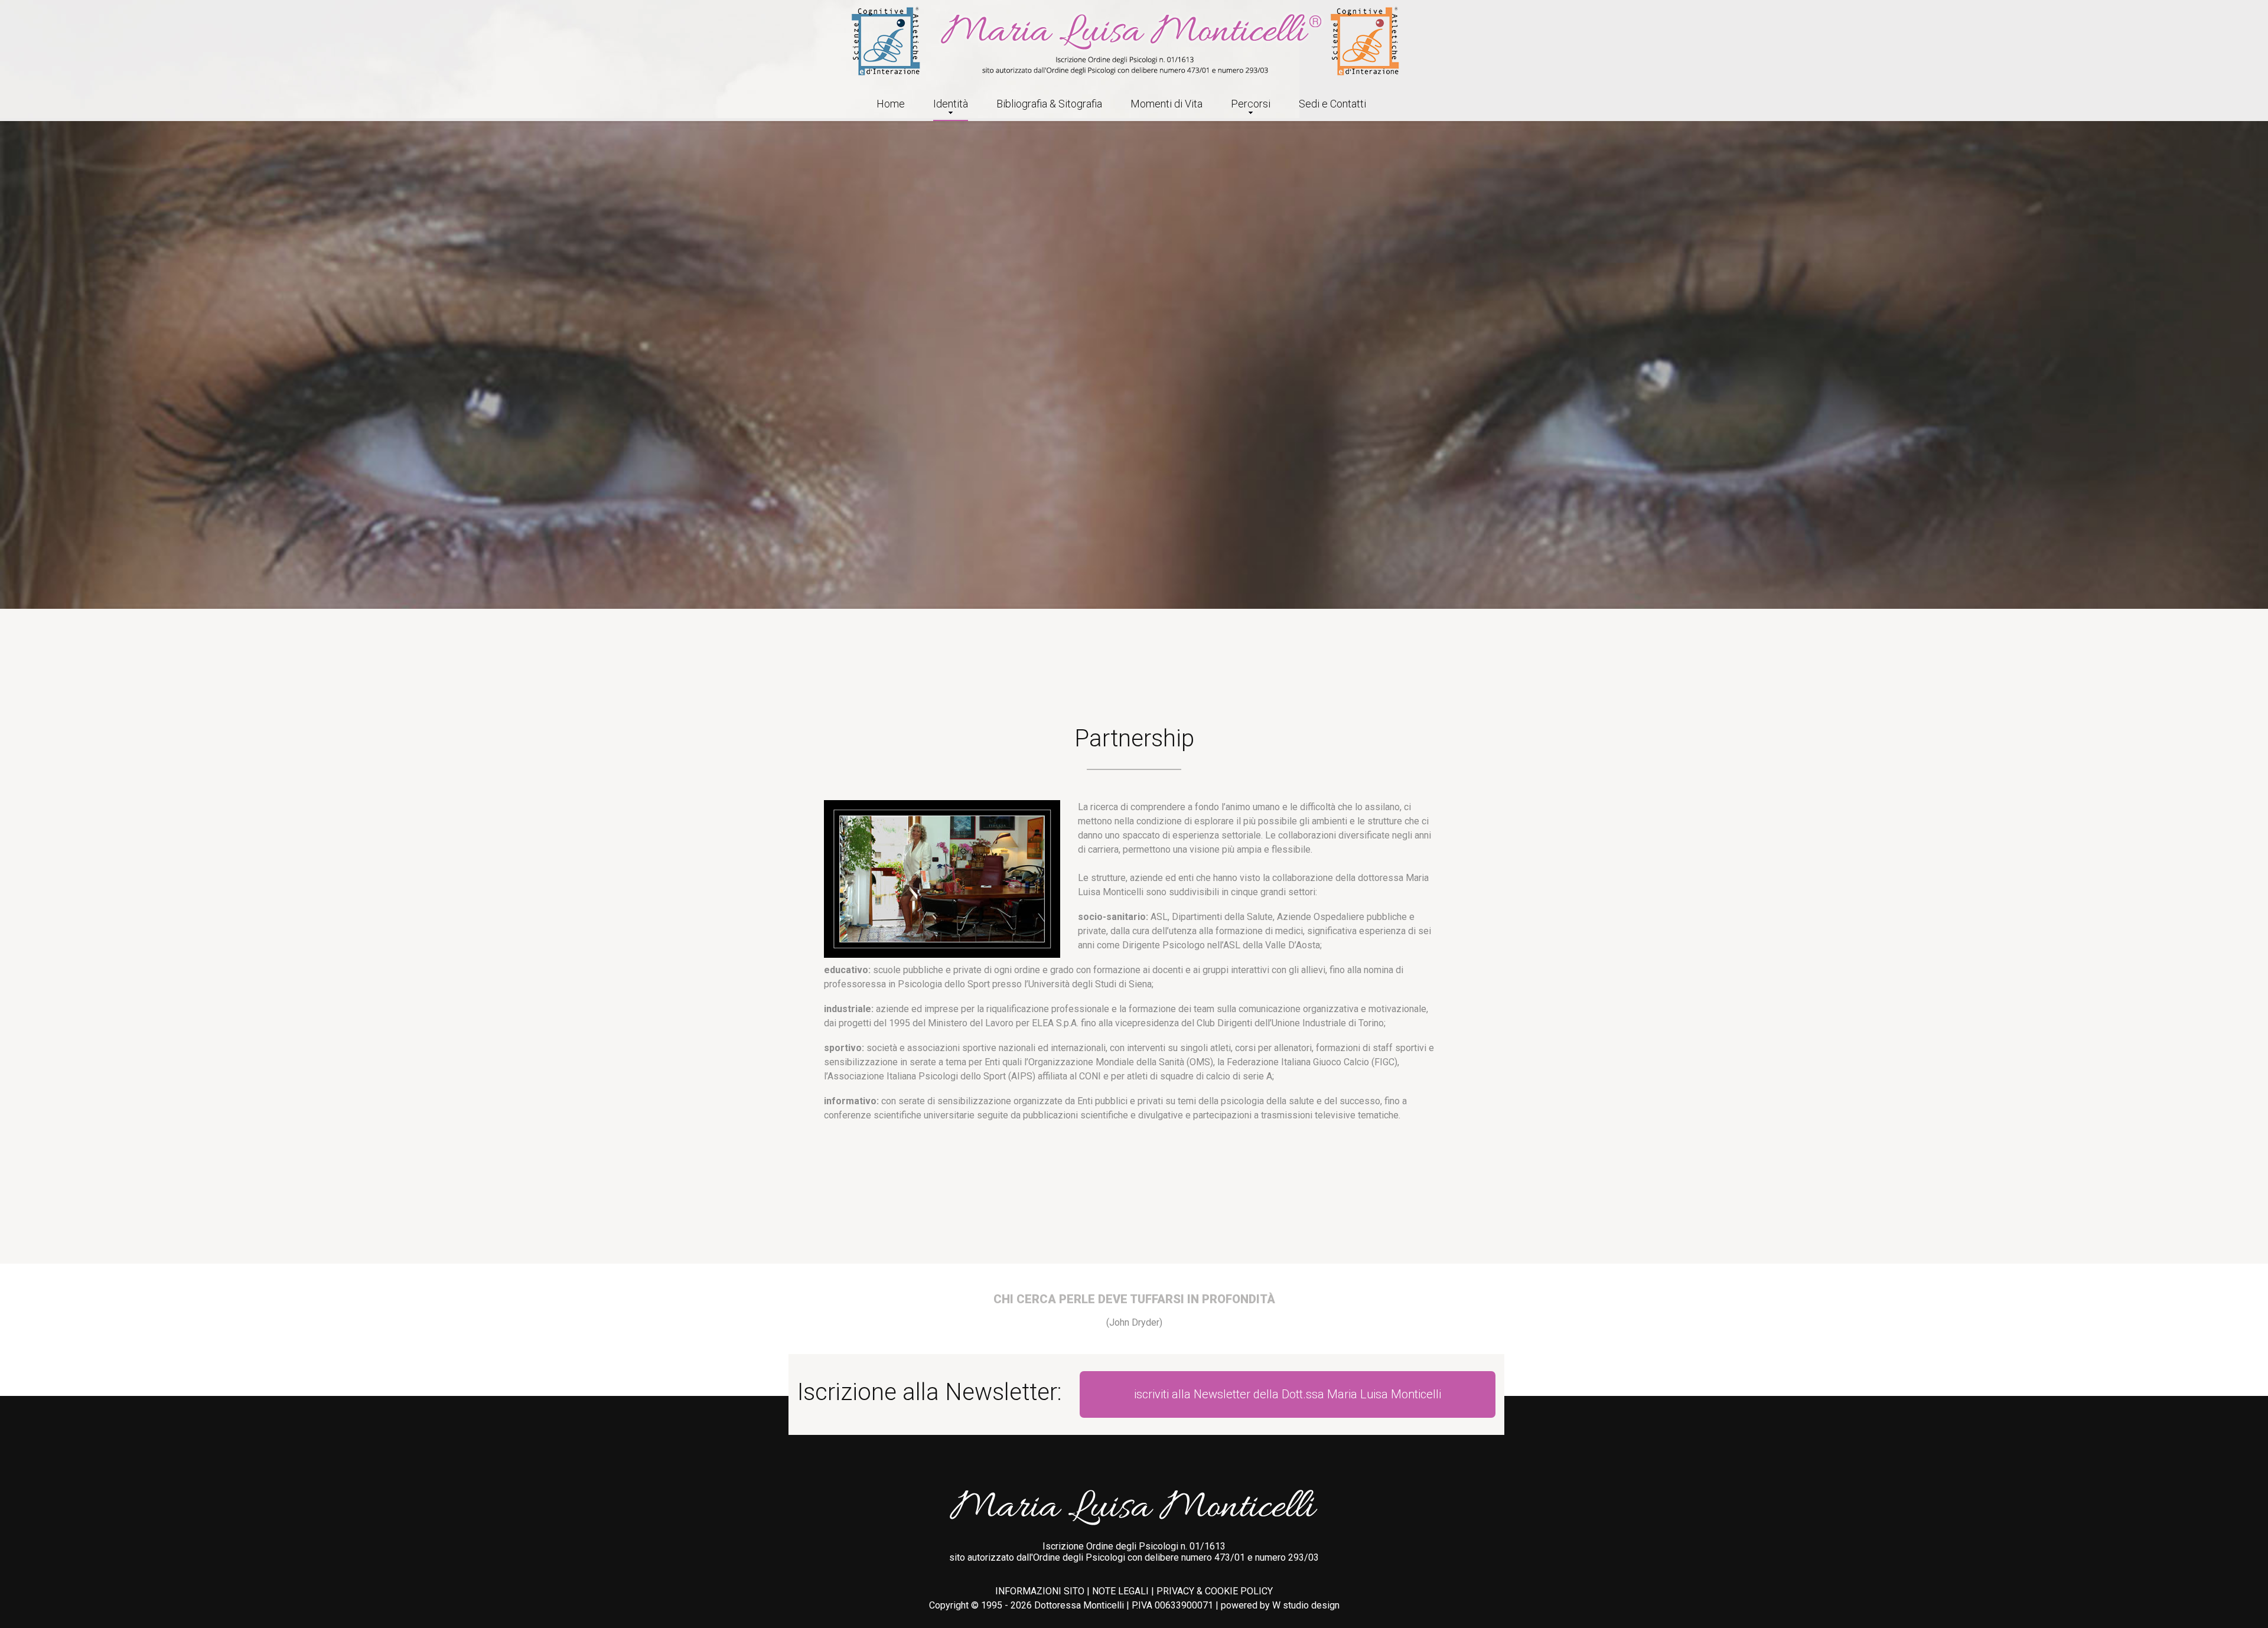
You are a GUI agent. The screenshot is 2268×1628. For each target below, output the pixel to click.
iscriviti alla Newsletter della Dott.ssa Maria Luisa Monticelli (1288, 1394)
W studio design (1306, 1605)
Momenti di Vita (1166, 104)
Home (891, 104)
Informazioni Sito (1040, 1591)
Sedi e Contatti (1332, 104)
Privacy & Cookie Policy (1215, 1591)
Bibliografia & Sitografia (1049, 104)
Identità (951, 104)
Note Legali (1120, 1591)
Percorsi (1251, 104)
